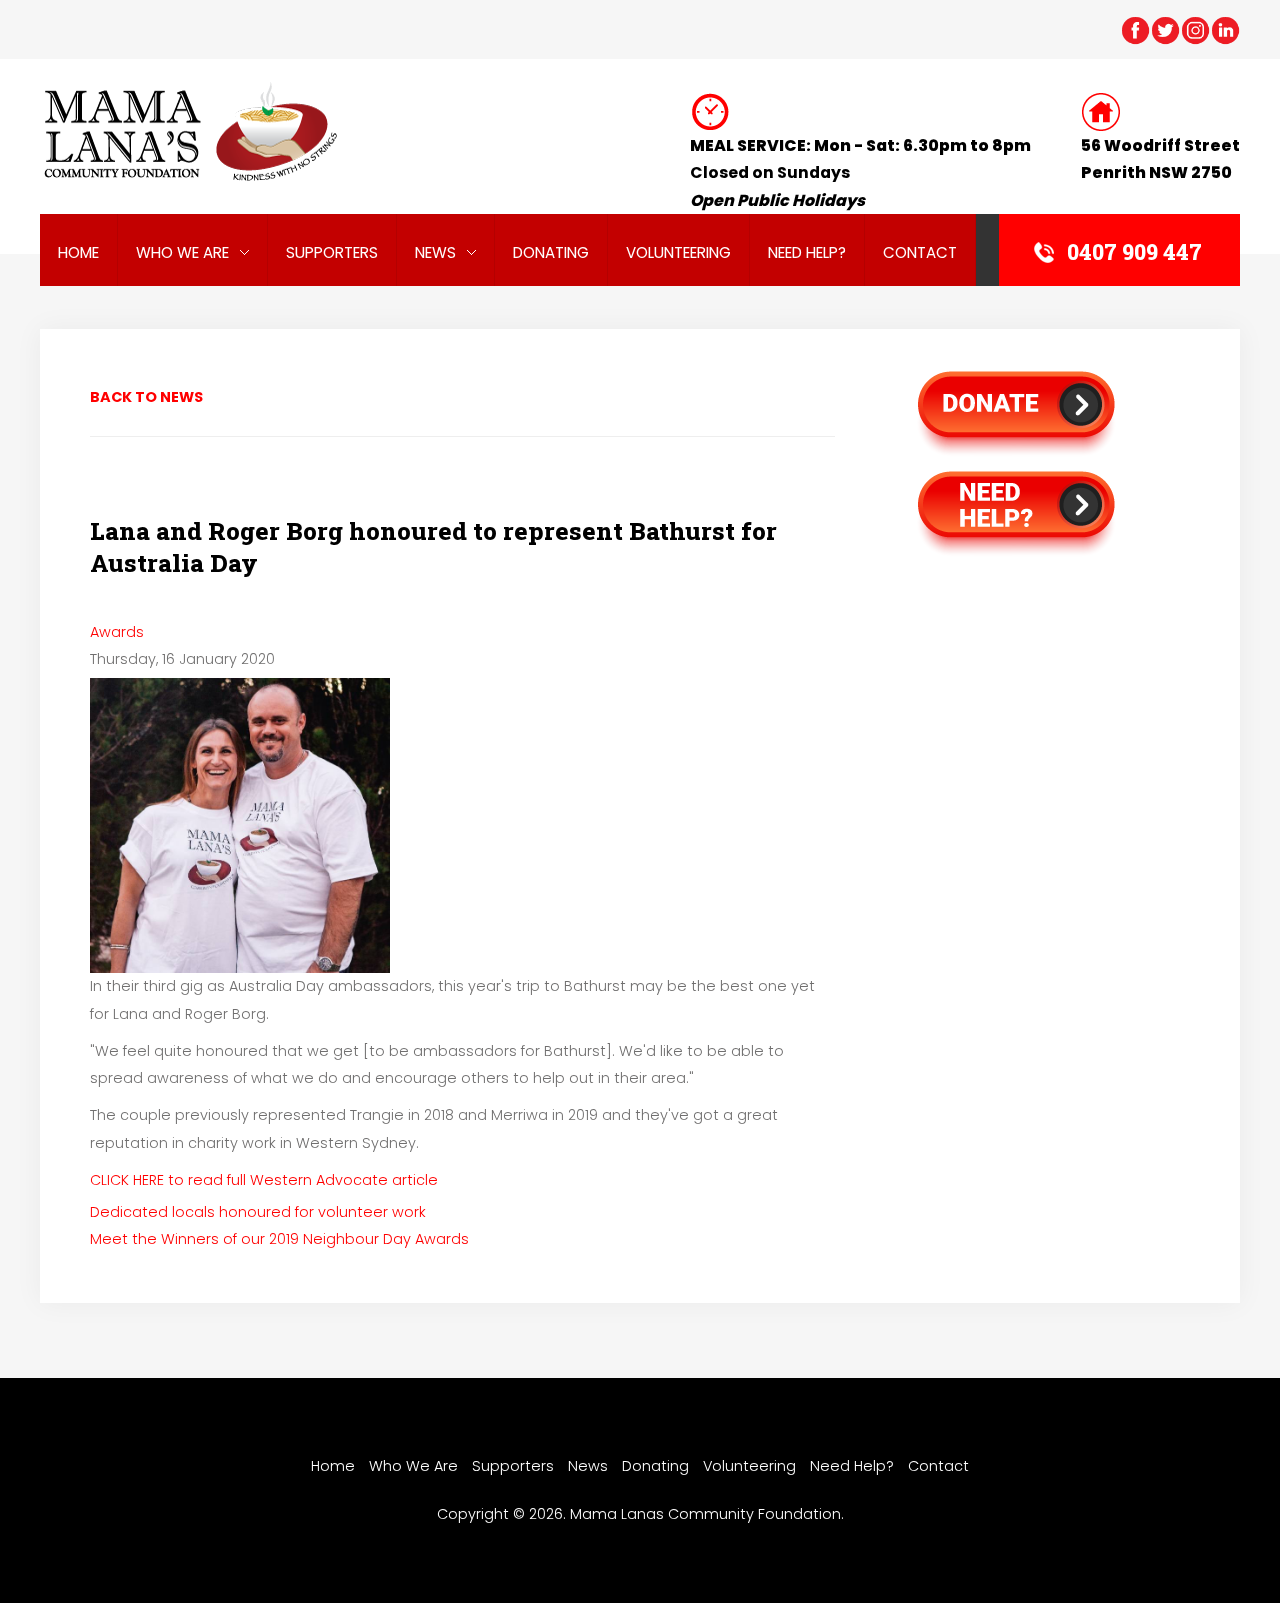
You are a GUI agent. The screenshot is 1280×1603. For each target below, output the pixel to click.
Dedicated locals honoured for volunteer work (258, 1212)
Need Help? (807, 252)
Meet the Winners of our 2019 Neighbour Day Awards (279, 1239)
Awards (117, 632)
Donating (551, 252)
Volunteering (678, 252)
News (435, 252)
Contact (920, 252)
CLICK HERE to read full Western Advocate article (264, 1180)
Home (78, 252)
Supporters (332, 252)
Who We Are (182, 252)
